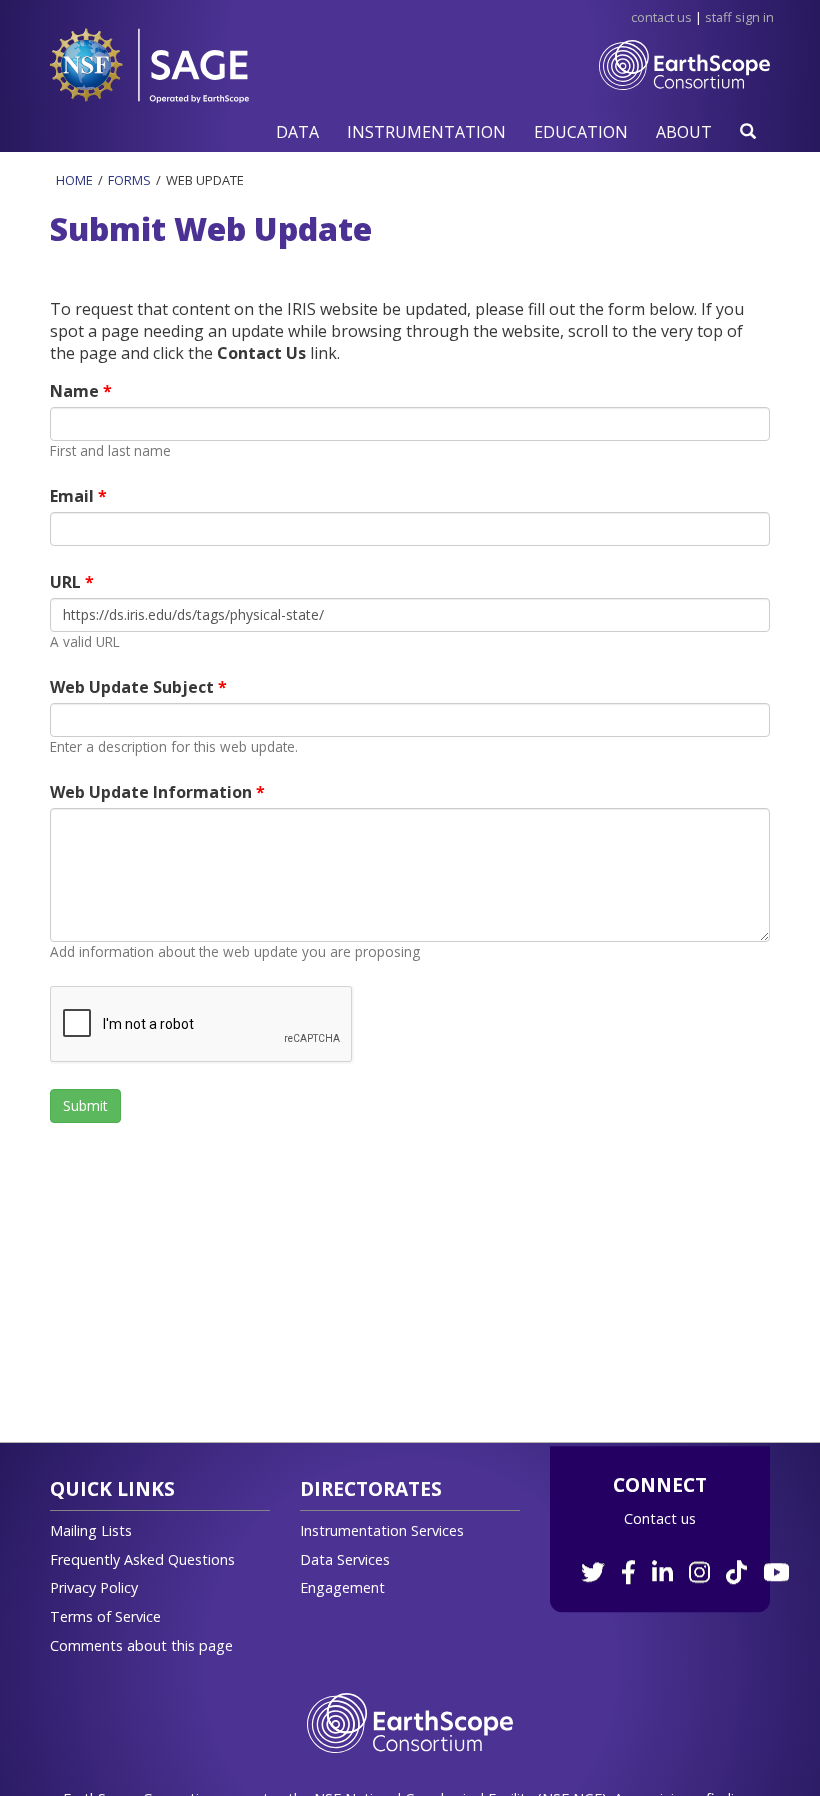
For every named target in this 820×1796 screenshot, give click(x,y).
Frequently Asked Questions (142, 1559)
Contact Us (661, 17)
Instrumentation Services (382, 1530)
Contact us (660, 1518)
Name (76, 391)
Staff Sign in (739, 17)
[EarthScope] (684, 85)
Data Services (345, 1559)
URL (67, 582)
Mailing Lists (91, 1530)
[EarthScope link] (409, 1721)
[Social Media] (683, 1561)
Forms (129, 180)
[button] (297, 131)
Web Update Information (153, 792)
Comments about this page (141, 1645)
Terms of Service (105, 1616)
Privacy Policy (94, 1587)
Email (74, 496)
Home (74, 180)
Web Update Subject (134, 687)
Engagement (342, 1587)
